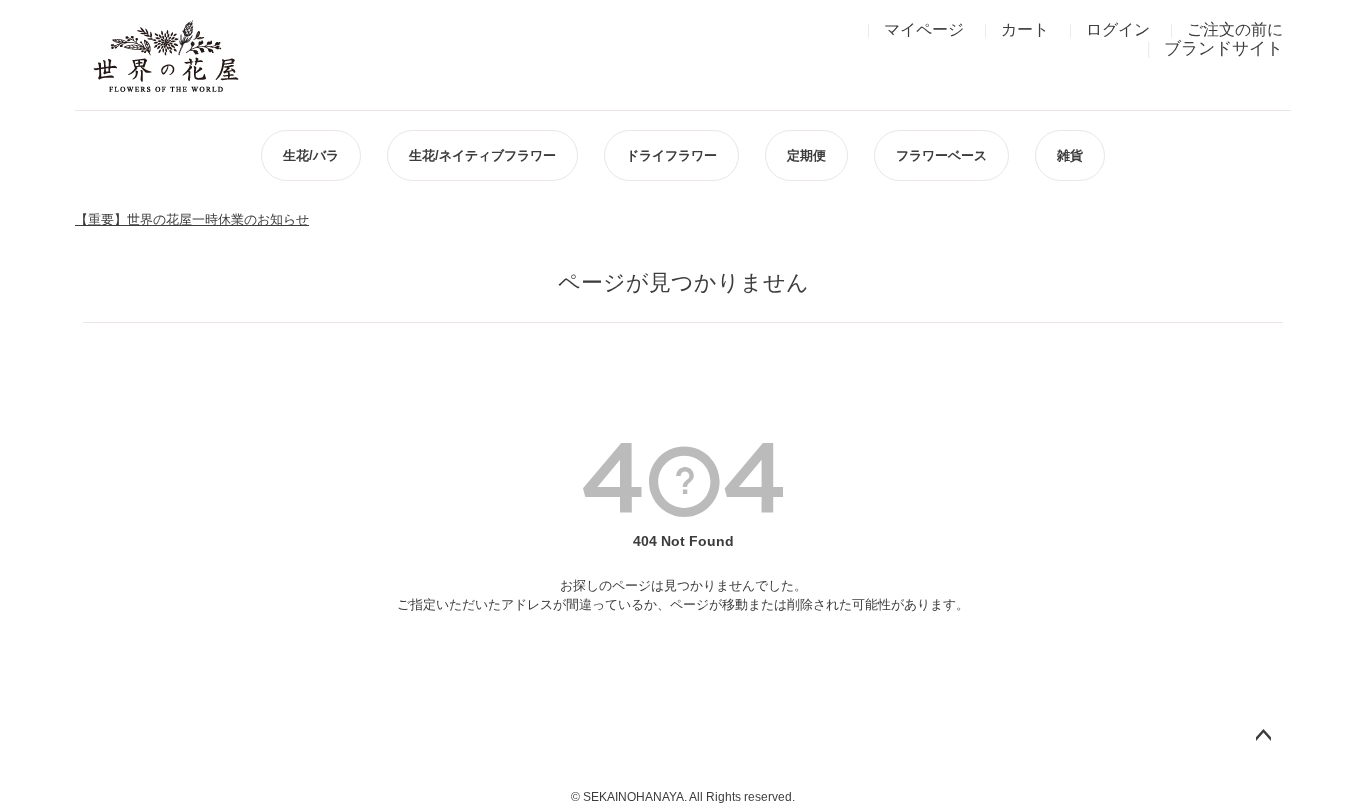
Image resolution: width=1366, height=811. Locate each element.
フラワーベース (941, 155)
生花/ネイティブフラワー (482, 155)
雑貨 (1070, 155)
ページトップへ (1263, 736)
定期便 (806, 155)
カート (1025, 29)
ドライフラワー (671, 155)
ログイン (1118, 29)
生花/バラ (311, 155)
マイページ (924, 29)
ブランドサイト (1223, 48)
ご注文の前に (1235, 29)
